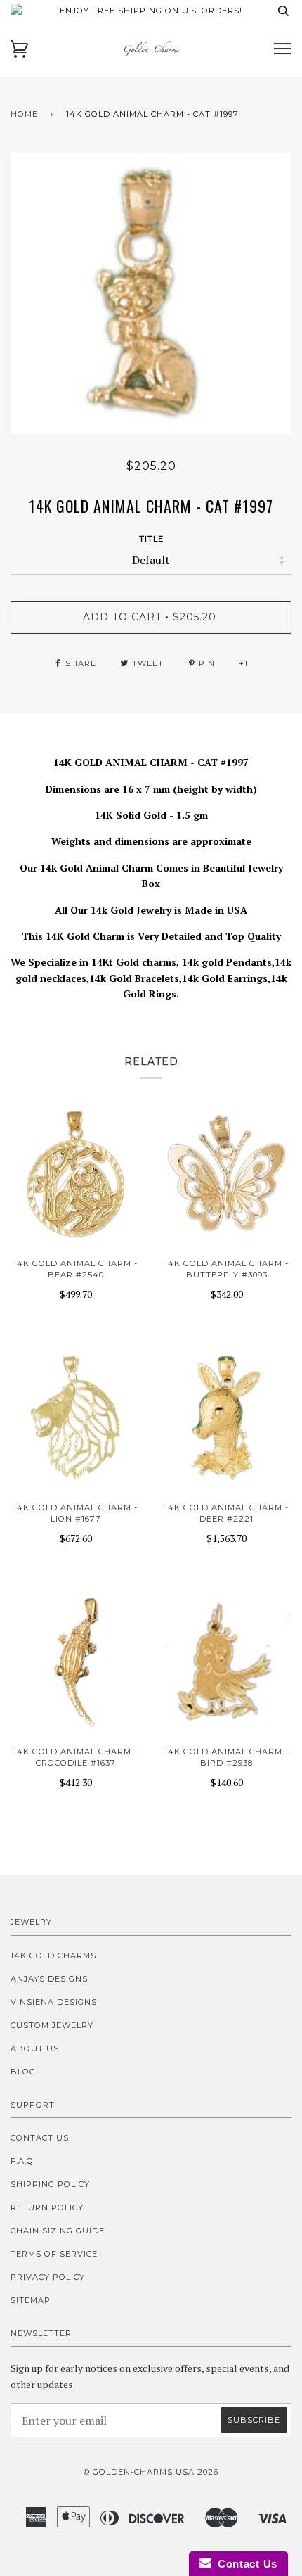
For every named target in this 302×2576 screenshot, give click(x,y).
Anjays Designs (49, 1979)
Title (151, 539)
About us (35, 2048)
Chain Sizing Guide (58, 2231)
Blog (23, 2072)
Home (24, 114)
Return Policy (47, 2207)
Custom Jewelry (52, 2025)
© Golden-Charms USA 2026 (151, 2472)
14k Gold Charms (53, 1956)
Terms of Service (54, 2254)
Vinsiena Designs (54, 2002)
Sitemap (31, 2300)
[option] (151, 293)
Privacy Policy (48, 2277)
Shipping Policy (50, 2184)
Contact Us (40, 2138)
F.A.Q (22, 2161)
